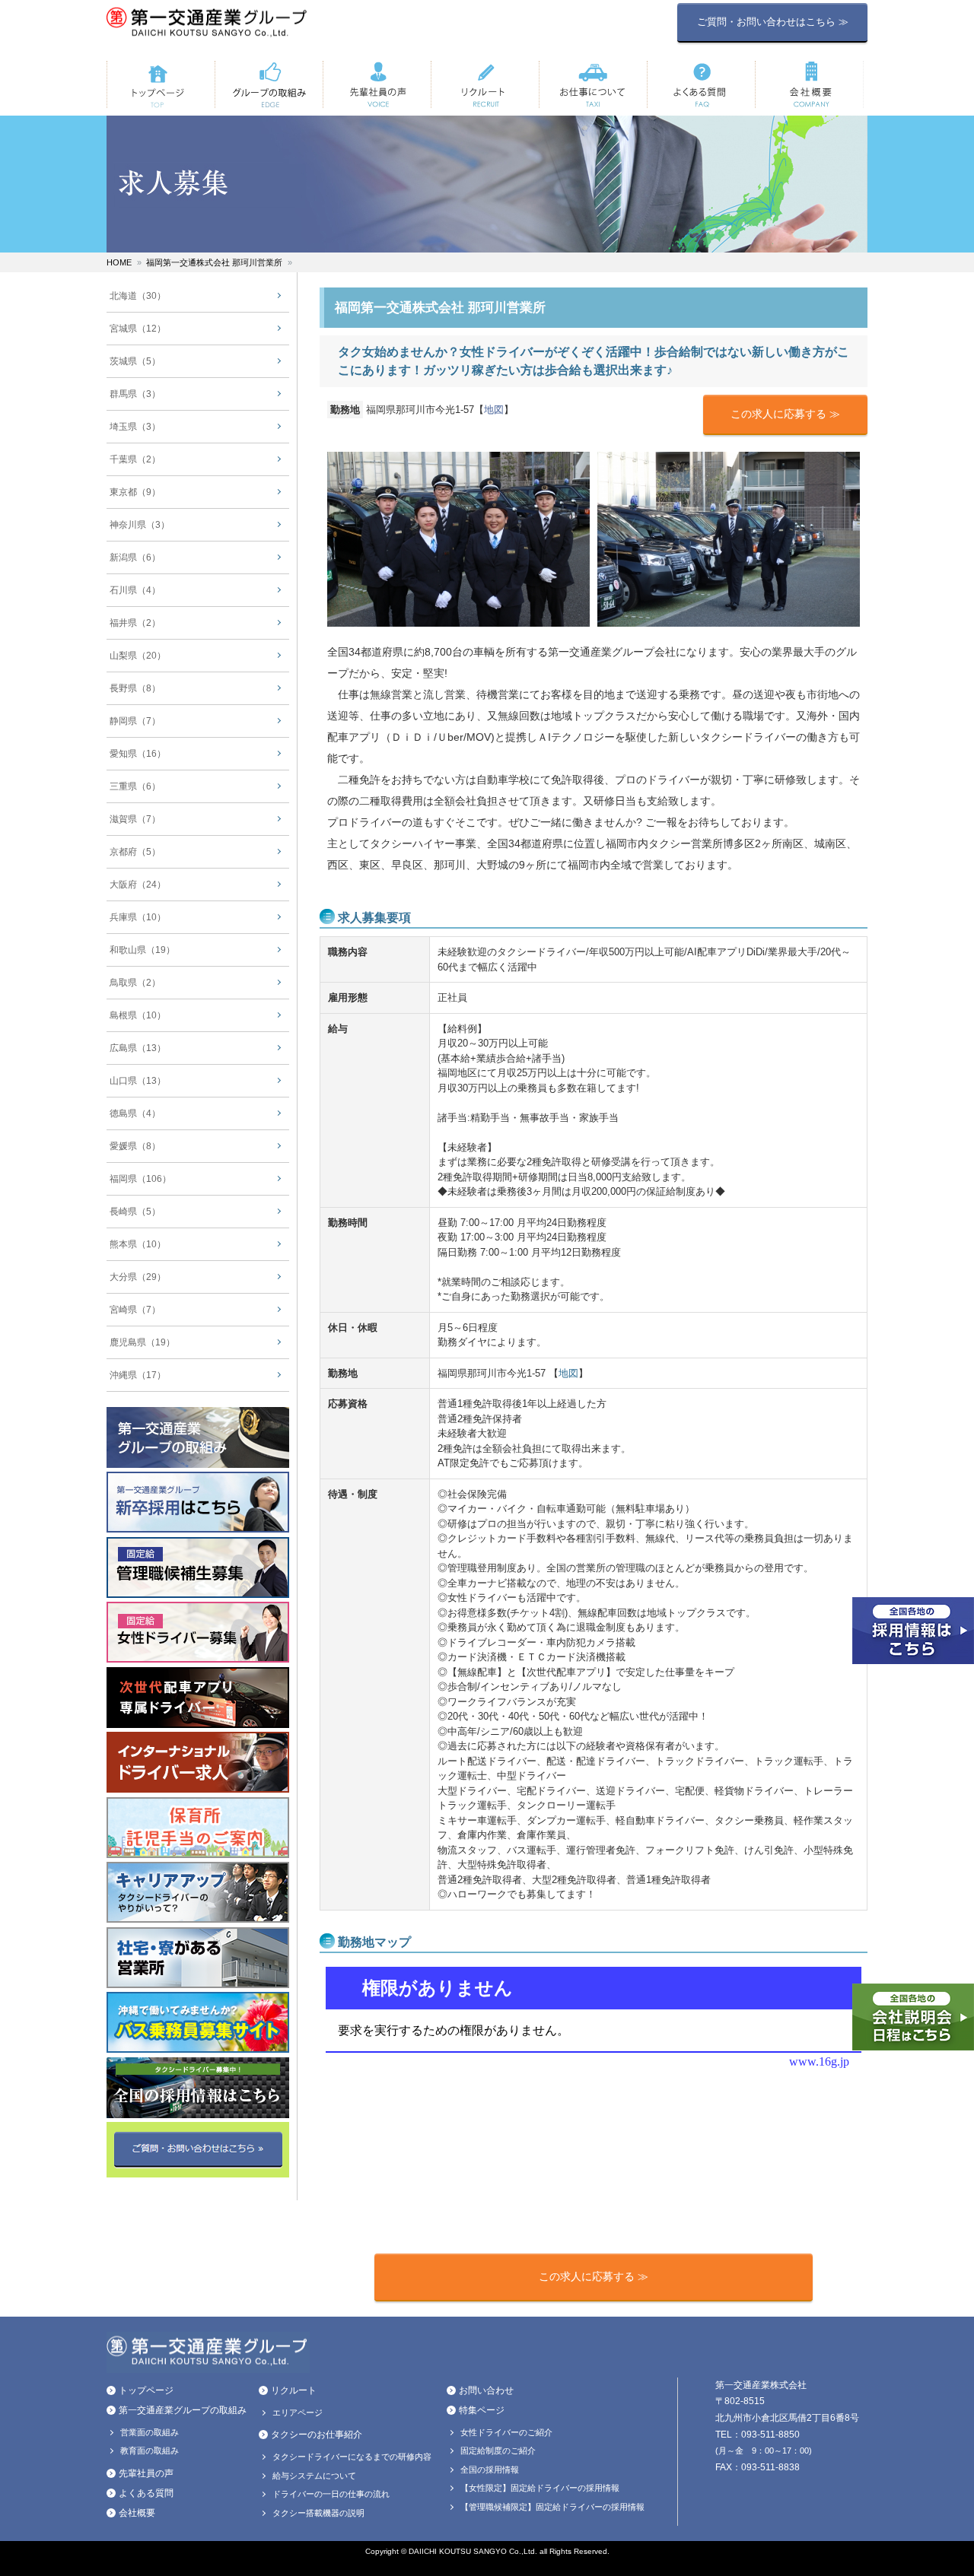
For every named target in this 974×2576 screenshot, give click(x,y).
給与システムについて (314, 2476)
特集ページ (482, 2410)
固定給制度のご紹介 (498, 2451)
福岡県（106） (140, 1179)
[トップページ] (161, 84)
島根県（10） (138, 1015)
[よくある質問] (701, 84)
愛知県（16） (138, 754)
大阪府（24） (138, 885)
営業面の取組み (150, 2432)
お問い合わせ (486, 2390)
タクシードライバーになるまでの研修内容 (352, 2457)
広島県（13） (138, 1048)
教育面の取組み (150, 2451)
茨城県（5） (135, 361)
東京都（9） (135, 492)
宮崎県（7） (135, 1310)
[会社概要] (809, 84)
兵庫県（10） (138, 917)
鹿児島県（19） (142, 1342)
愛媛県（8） (135, 1146)
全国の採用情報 (490, 2470)
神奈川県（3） (140, 525)
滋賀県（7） (135, 819)
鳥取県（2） (135, 983)
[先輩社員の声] (377, 84)
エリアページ (298, 2412)
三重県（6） (135, 786)
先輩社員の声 (146, 2473)
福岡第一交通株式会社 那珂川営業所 (214, 262)
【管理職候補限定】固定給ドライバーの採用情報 (552, 2507)
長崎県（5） (135, 1212)
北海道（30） (138, 296)
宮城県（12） (138, 329)
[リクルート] (485, 84)
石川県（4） (135, 590)
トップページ (146, 2390)
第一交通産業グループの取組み (183, 2410)
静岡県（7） (135, 721)
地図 (494, 410)
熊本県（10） (138, 1244)
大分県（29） (138, 1277)
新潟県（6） (135, 557)
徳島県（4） (135, 1113)
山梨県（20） (138, 656)
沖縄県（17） (138, 1375)
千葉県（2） (135, 459)
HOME (119, 262)
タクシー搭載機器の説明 (318, 2513)
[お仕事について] (593, 84)
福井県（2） (135, 623)
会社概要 (137, 2513)
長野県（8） (135, 688)
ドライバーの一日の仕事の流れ (331, 2494)
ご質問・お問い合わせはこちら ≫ (773, 22)
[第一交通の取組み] (269, 84)
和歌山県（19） (142, 950)
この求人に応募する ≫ (785, 414)
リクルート (294, 2390)
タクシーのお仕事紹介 (317, 2435)
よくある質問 (146, 2493)
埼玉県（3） (135, 427)
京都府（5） (135, 852)
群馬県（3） (135, 394)
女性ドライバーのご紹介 (506, 2432)
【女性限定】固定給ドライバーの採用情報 (540, 2488)
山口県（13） (138, 1081)
